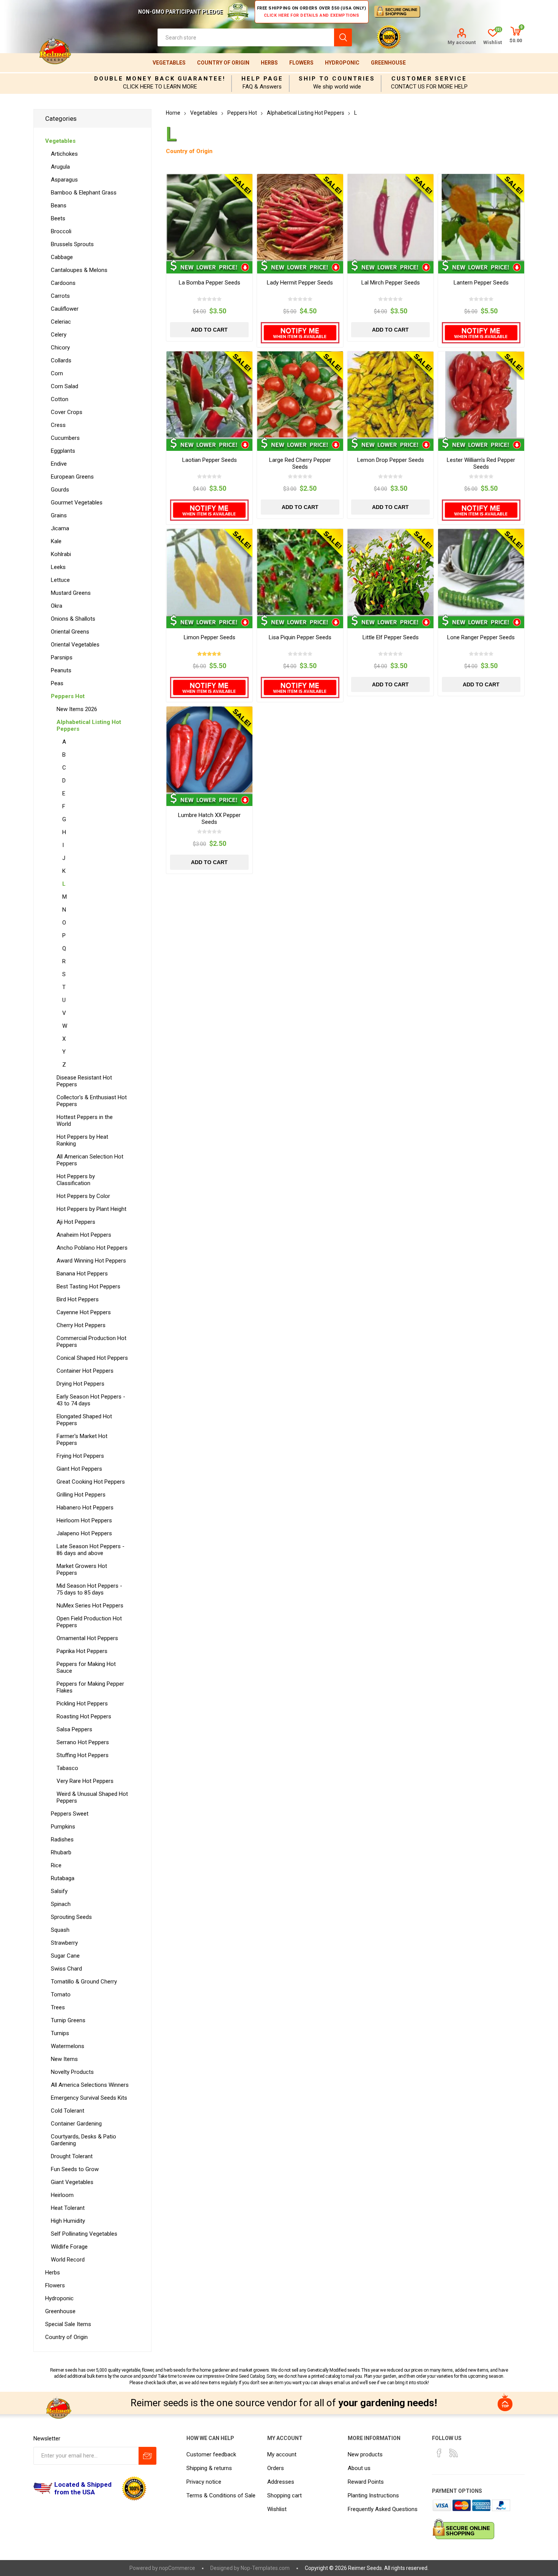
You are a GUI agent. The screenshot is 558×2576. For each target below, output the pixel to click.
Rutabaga (63, 1878)
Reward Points (366, 2482)
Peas (57, 683)
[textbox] (246, 37)
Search (343, 37)
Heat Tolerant (68, 2208)
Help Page (262, 79)
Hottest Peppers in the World (85, 1120)
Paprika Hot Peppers (82, 1651)
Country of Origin (223, 63)
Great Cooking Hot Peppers (91, 1482)
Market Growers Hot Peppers (82, 1569)
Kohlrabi (61, 554)
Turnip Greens (68, 2020)
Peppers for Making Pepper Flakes (90, 1687)
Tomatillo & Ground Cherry (84, 1982)
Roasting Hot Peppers (84, 1716)
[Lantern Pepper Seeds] (481, 217)
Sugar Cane (65, 1956)
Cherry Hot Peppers (81, 1325)
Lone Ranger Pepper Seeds (481, 637)
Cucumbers (65, 438)
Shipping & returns (209, 2468)
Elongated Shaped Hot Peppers (84, 1420)
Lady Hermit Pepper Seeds (300, 283)
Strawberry (64, 1943)
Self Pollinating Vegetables (84, 2234)
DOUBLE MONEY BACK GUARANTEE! (160, 79)
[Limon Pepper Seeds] (209, 572)
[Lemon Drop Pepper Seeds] (390, 394)
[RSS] (454, 2453)
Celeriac (61, 322)
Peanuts (61, 670)
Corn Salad (65, 386)
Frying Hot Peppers (80, 1456)
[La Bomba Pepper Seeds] (209, 217)
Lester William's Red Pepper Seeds (481, 463)
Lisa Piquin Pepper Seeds (300, 637)
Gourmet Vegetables (77, 503)
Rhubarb (61, 1852)
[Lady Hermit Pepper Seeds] (300, 217)
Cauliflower (65, 309)
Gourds (60, 490)
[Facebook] (439, 2453)
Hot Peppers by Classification (76, 1180)
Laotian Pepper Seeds (210, 460)
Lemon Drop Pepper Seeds (391, 460)
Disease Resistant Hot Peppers (84, 1081)
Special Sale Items (68, 2324)
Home (173, 113)
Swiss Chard (66, 1969)
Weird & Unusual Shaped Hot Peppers (92, 1797)
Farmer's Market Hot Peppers (82, 1440)
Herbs (269, 63)
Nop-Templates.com (265, 2568)
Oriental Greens (70, 632)
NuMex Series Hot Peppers (90, 1606)
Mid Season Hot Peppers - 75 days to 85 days (89, 1589)
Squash (60, 1930)
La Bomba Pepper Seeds (210, 283)
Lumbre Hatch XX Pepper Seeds (209, 819)
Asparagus (64, 180)
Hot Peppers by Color (83, 1196)
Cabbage (62, 257)
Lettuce (60, 580)
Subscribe (147, 2456)
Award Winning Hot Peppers (91, 1261)
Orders (276, 2468)
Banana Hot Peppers (82, 1274)
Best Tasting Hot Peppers (88, 1286)
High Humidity (68, 2221)
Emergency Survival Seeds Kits (89, 2098)
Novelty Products (72, 2072)
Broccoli (61, 231)
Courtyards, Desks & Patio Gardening (84, 2140)
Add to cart (209, 330)
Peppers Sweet (70, 1814)
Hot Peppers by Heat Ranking (82, 1140)
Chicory (60, 348)
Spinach (61, 1904)
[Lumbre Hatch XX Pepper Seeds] (209, 750)
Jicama (60, 528)
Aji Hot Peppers (76, 1222)
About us (359, 2468)
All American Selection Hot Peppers (90, 1160)
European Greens (72, 477)
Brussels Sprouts (72, 244)
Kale (56, 541)
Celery (59, 335)
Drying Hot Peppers (80, 1384)
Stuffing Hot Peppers (83, 1755)
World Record (68, 2260)
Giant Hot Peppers (79, 1469)
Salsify (59, 1891)
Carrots (60, 296)
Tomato (61, 1994)
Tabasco (67, 1768)
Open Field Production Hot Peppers (89, 1622)
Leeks (58, 567)
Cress (58, 425)
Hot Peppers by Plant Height (91, 1209)
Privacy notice (204, 2482)
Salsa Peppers (74, 1729)
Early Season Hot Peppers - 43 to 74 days (91, 1400)
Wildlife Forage (69, 2247)
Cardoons (63, 283)
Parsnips (62, 657)
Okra (57, 606)
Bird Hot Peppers (78, 1299)
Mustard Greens (71, 593)
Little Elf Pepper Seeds (391, 637)
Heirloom (62, 2195)
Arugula (60, 167)
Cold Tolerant (68, 2111)
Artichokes (64, 154)
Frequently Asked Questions (383, 2509)
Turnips (60, 2033)
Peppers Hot (68, 696)
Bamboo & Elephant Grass (84, 193)
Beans (59, 205)
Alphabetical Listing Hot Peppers (89, 725)
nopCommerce (177, 2568)
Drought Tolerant (72, 2156)
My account (462, 42)
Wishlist (277, 2509)
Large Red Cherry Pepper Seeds (300, 463)
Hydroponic (342, 63)
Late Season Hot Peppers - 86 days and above (91, 1550)
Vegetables (169, 63)
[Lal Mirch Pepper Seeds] (390, 217)
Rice (56, 1865)
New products (365, 2454)
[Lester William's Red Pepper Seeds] (481, 394)
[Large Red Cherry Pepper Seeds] (300, 394)
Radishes (62, 1840)
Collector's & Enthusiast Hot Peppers (92, 1101)
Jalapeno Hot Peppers (84, 1533)
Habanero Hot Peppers (85, 1508)
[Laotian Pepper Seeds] (209, 394)
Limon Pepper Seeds (210, 637)
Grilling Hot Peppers (81, 1495)
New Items (64, 2059)
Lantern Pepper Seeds (481, 283)
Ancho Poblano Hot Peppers (92, 1248)
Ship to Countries (337, 79)
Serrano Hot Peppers (83, 1742)
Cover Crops (67, 412)
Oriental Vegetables (75, 645)
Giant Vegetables (72, 2182)
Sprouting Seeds (71, 1917)
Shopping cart (285, 2495)
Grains (59, 515)
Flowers (301, 63)
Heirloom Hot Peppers (84, 1520)
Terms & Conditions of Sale (221, 2495)
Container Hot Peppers (85, 1371)
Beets (58, 218)
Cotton (60, 399)
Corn (57, 373)
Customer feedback (211, 2454)
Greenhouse (388, 63)
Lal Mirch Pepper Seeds (391, 283)
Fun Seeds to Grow (75, 2169)
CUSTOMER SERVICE (429, 79)
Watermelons (68, 2046)
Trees (58, 2007)
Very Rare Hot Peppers (85, 1781)
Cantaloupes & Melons (79, 270)
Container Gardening (76, 2124)
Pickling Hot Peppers (82, 1704)
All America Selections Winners (90, 2085)
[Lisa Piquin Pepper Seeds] (300, 572)
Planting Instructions (373, 2495)
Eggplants (63, 451)
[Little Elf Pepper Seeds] (390, 572)
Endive (59, 464)
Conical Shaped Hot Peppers (92, 1358)
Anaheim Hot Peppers (84, 1235)
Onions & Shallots (73, 619)
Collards (61, 360)
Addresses (281, 2482)
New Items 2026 (77, 709)
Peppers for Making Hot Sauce (86, 1667)
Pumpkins (63, 1827)
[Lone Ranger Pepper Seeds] (481, 572)
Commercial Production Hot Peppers (91, 1342)
